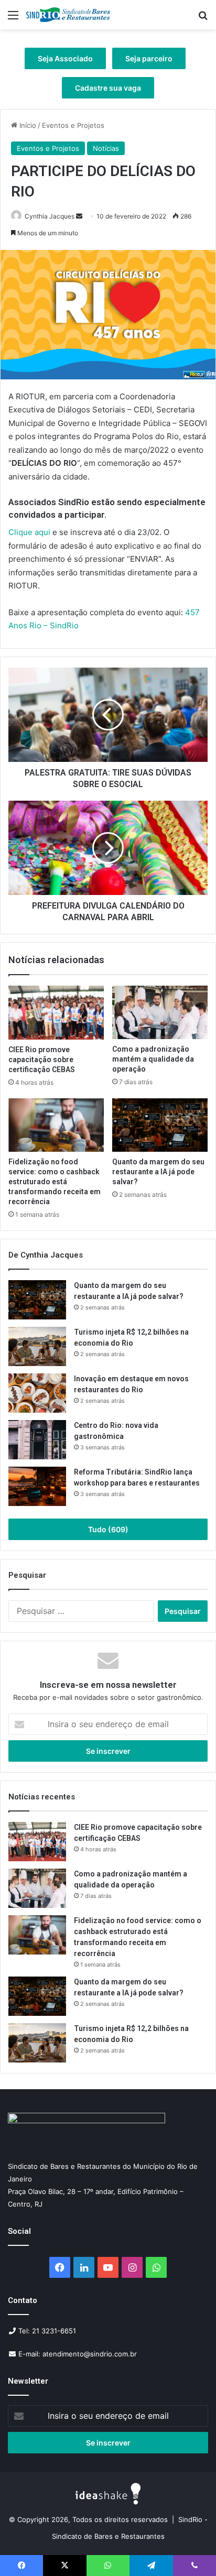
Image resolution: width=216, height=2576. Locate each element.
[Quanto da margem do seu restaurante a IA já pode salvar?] (160, 1125)
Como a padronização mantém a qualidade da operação (153, 1059)
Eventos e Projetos (73, 125)
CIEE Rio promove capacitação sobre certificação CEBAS (42, 1060)
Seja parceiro (149, 58)
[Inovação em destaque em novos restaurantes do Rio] (37, 1393)
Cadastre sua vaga (108, 88)
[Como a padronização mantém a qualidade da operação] (160, 1012)
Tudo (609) (108, 1529)
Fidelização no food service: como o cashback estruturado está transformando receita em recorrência (55, 1182)
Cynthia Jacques (50, 216)
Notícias (106, 148)
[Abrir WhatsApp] (190, 2550)
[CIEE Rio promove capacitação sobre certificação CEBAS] (56, 1013)
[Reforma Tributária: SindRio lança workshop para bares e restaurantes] (37, 1486)
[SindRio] (68, 15)
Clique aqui (29, 532)
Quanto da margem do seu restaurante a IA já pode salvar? (158, 1172)
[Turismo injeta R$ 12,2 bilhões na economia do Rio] (37, 1346)
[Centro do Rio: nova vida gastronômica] (37, 1440)
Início (27, 125)
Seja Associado (65, 58)
